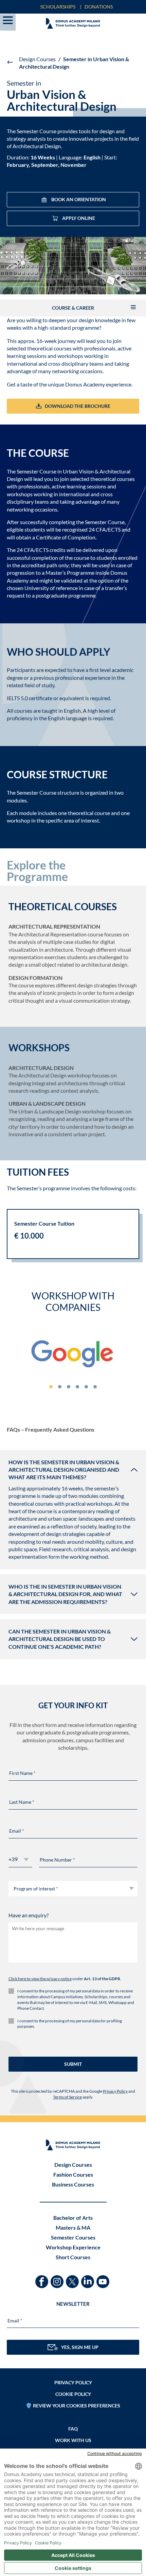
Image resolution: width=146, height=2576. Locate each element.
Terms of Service (67, 2097)
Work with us (73, 2440)
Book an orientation (79, 199)
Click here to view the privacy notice (40, 1979)
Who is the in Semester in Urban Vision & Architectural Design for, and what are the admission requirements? (65, 1594)
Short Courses (73, 2257)
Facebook (43, 2278)
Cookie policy (73, 2394)
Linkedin (88, 2278)
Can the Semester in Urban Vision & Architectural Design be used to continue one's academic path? (60, 1639)
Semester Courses (73, 2237)
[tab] (51, 1387)
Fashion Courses (73, 2174)
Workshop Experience (73, 2247)
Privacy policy (73, 2382)
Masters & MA (73, 2227)
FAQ (73, 2429)
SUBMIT (73, 2064)
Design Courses (37, 59)
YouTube (104, 2278)
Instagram (58, 2278)
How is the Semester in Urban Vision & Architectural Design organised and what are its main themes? (64, 1470)
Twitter (73, 2278)
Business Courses (73, 2184)
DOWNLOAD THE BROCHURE (78, 406)
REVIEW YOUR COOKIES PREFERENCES (77, 2406)
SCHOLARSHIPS (58, 7)
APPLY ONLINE (79, 218)
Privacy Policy (115, 2091)
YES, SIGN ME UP (80, 2347)
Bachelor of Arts (73, 2218)
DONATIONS (99, 7)
